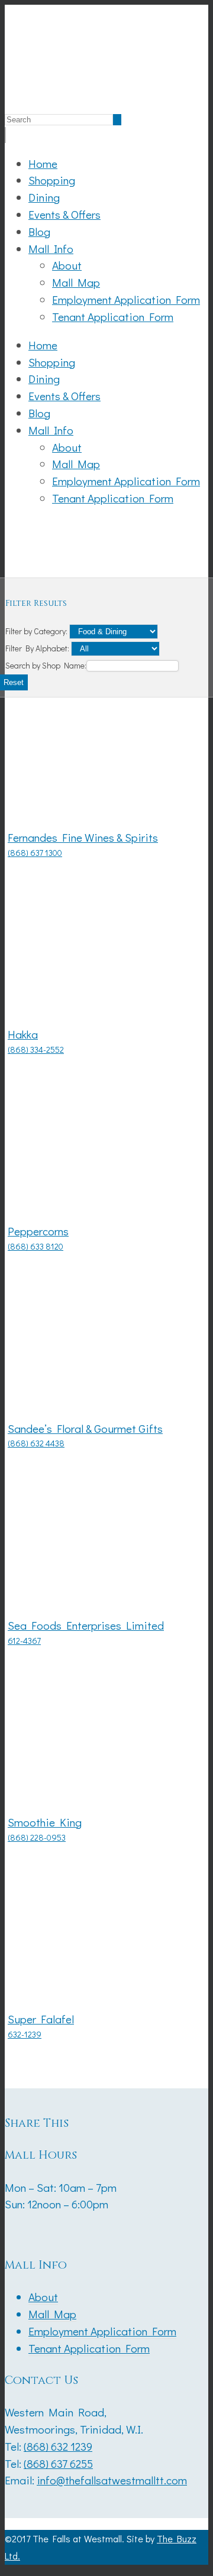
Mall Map (76, 282)
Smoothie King (45, 1822)
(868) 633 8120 (35, 1246)
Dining (44, 197)
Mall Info (51, 249)
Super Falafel (41, 2019)
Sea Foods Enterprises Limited (86, 1625)
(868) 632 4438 (36, 1443)
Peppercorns (38, 1231)
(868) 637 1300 (35, 853)
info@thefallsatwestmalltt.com (112, 2480)
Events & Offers (64, 214)
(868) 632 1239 (58, 2446)
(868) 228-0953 (37, 1837)
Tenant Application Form (113, 317)
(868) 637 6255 (58, 2463)
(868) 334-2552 (36, 1049)
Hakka (23, 1034)
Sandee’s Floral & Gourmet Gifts (85, 1428)
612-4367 (24, 1641)
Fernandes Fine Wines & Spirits (83, 837)
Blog (39, 231)
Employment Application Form (126, 299)
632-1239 (25, 2034)
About (67, 265)
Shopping (52, 180)
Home (43, 163)
